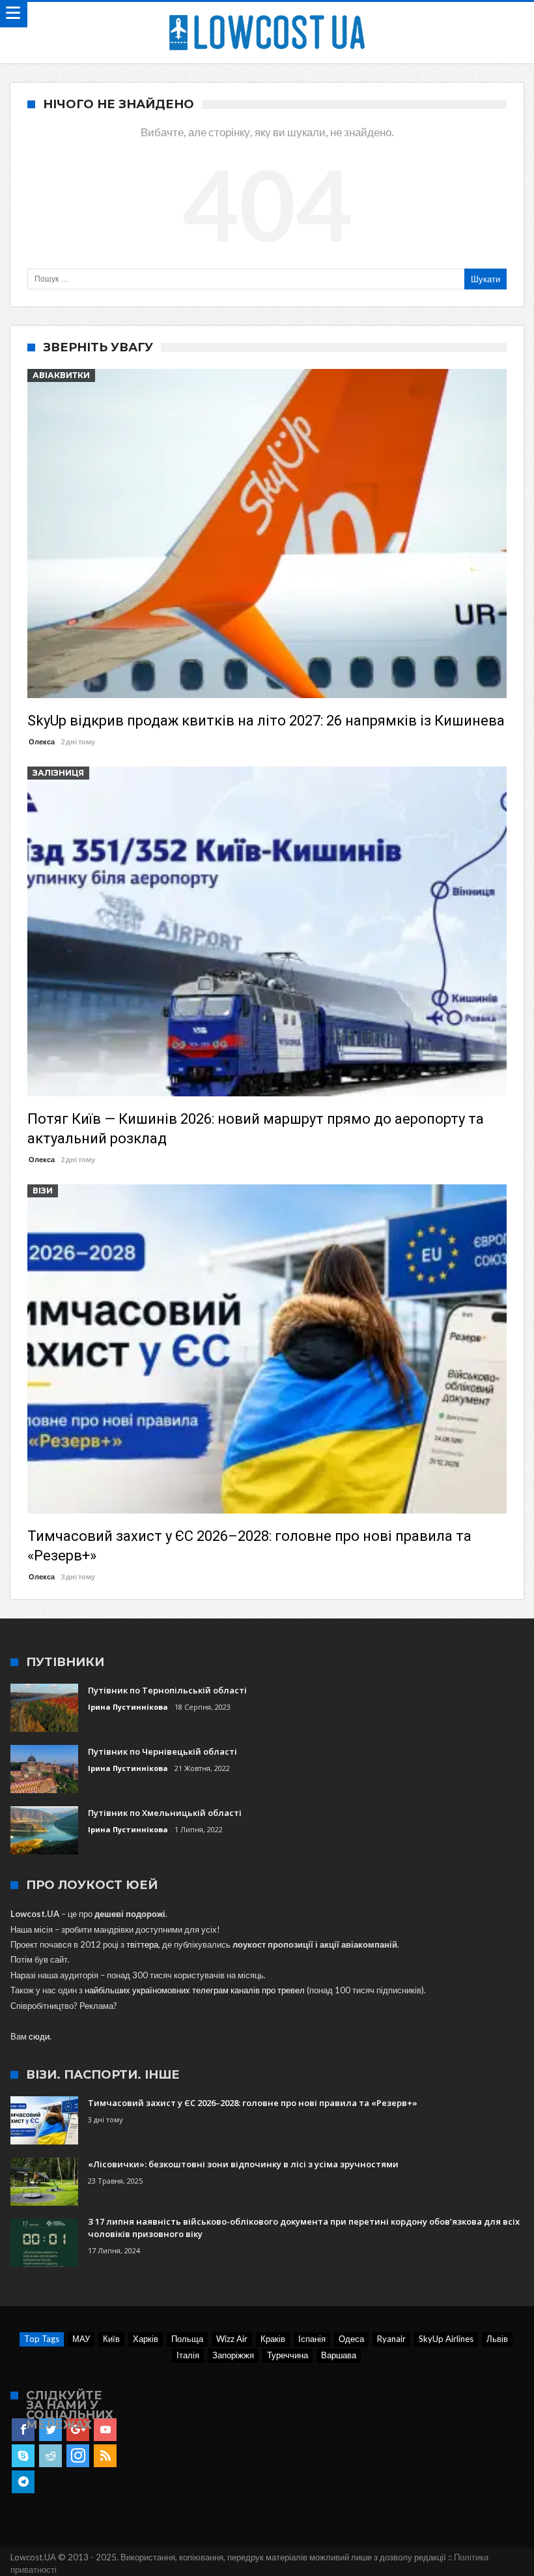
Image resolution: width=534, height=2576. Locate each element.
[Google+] (78, 2430)
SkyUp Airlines (446, 2339)
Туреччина (288, 2355)
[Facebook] (23, 2430)
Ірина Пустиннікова (128, 1707)
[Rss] (105, 2456)
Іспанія (312, 2339)
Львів (497, 2339)
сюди (39, 2036)
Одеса (351, 2339)
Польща (187, 2339)
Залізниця (58, 773)
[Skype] (23, 2456)
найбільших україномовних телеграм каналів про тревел (195, 1990)
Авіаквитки (61, 375)
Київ (111, 2339)
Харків (146, 2339)
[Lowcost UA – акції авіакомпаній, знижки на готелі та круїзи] (267, 15)
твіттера (142, 1944)
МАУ (81, 2339)
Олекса (42, 741)
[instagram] (78, 2456)
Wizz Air (232, 2339)
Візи (43, 1191)
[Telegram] (23, 2482)
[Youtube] (105, 2430)
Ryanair (391, 2339)
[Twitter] (50, 2430)
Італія (188, 2355)
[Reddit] (50, 2456)
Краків (273, 2339)
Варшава (339, 2355)
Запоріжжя (233, 2355)
